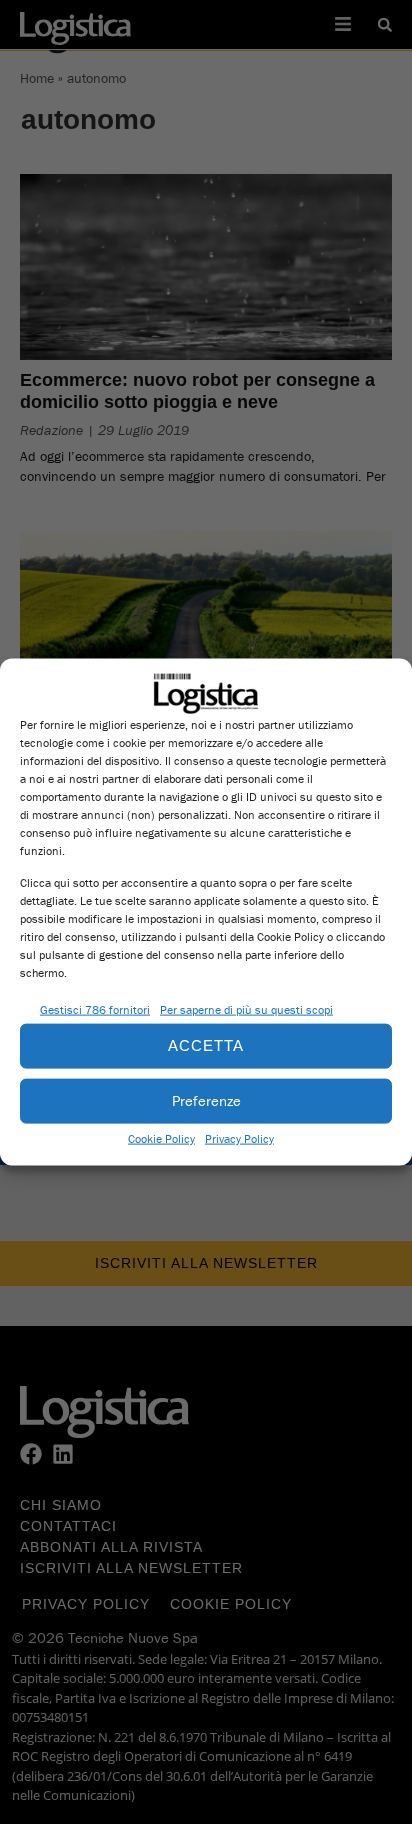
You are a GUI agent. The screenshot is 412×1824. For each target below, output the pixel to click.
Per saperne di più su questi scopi (246, 1008)
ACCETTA (206, 1045)
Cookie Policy (161, 1137)
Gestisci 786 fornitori (95, 1008)
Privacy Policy (239, 1137)
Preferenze (206, 1100)
